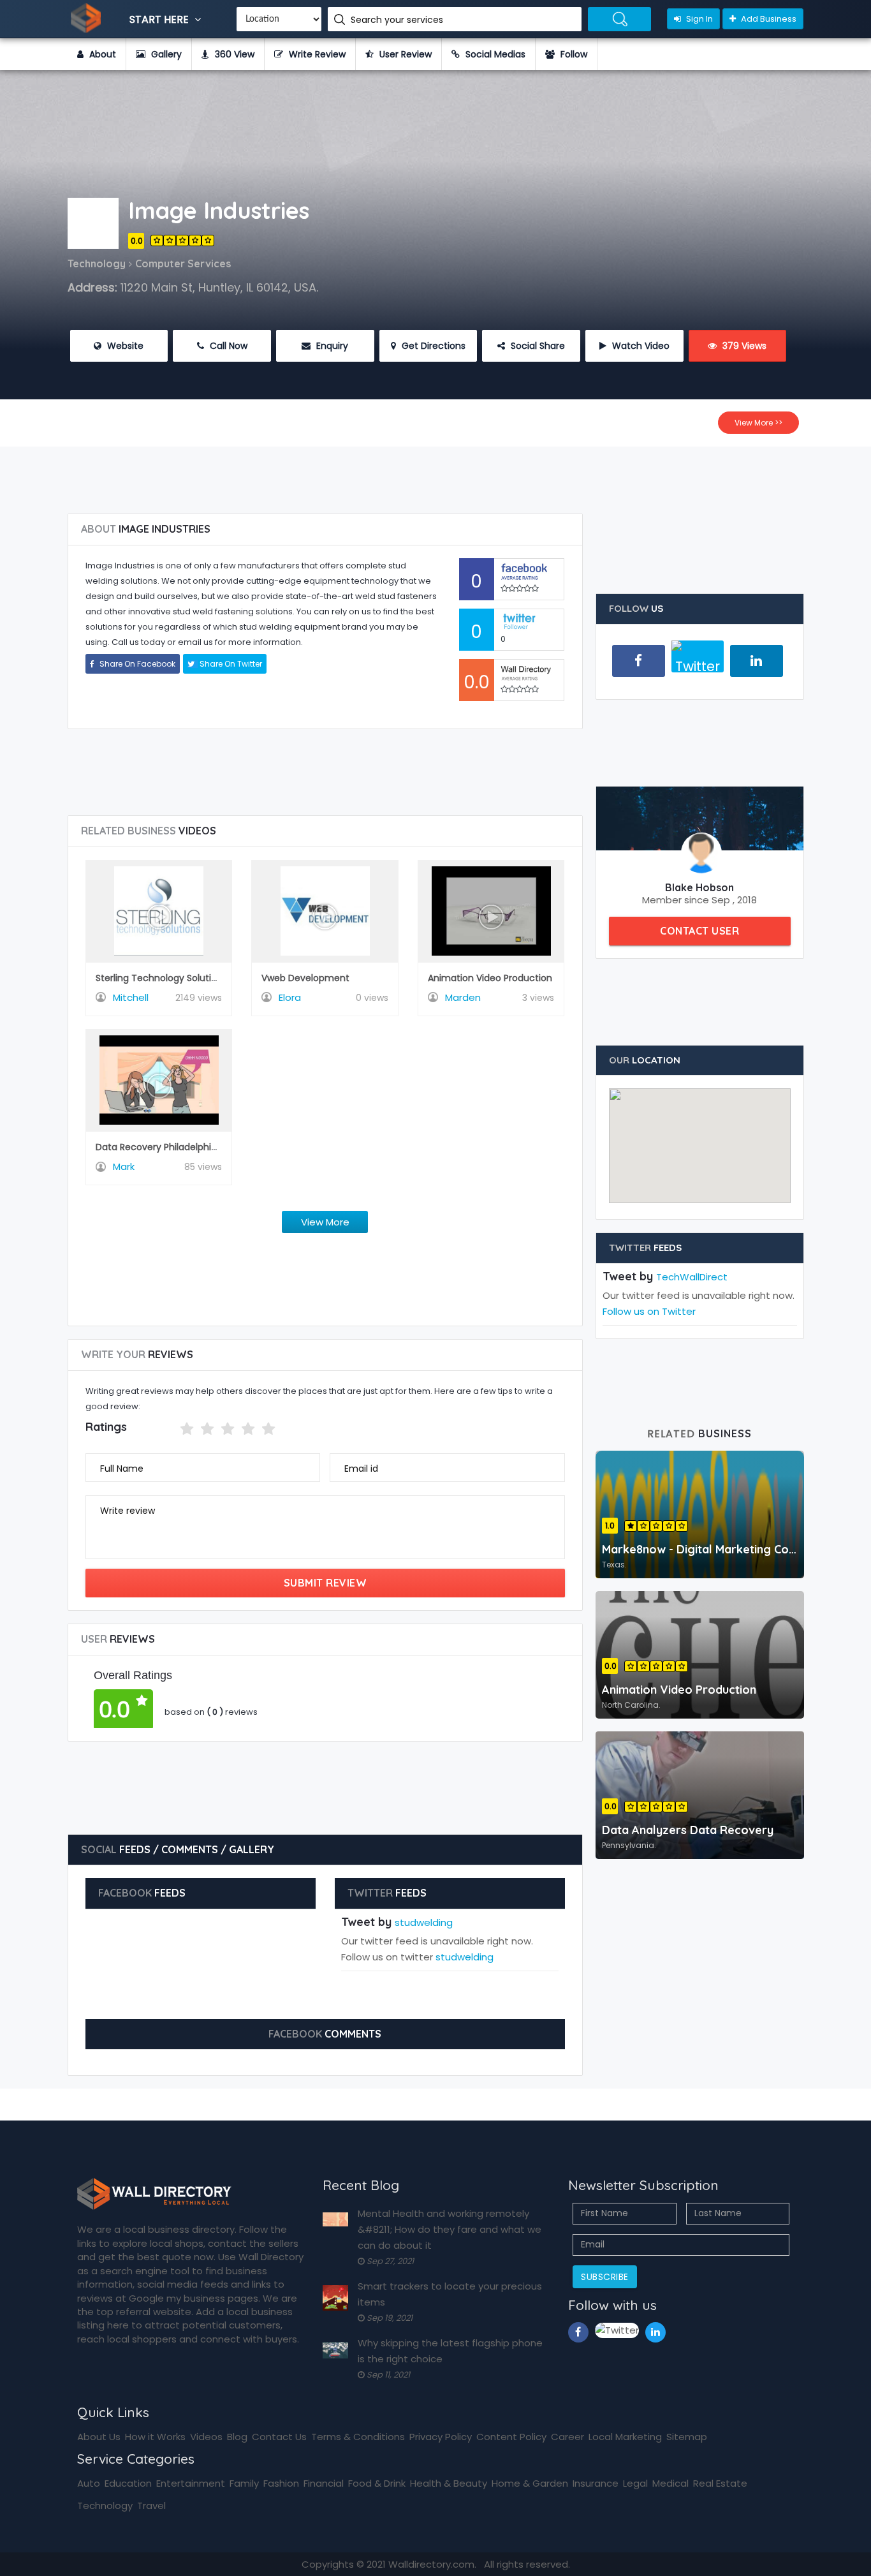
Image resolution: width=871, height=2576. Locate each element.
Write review (128, 1511)
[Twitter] (698, 662)
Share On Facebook (136, 664)
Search (619, 19)
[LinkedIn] (757, 661)
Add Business (768, 19)
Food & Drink (377, 2483)
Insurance (596, 2483)
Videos (206, 2437)
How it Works (155, 2437)
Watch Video (640, 346)
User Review (404, 54)
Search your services (398, 20)
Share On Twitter (230, 664)
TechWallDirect (692, 1277)
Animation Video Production (490, 978)
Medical (670, 2483)
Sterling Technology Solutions (161, 978)
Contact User (699, 931)
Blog (237, 2437)
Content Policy (511, 2437)
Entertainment (191, 2483)
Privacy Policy (441, 2437)
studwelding (424, 1922)
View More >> (758, 423)
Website (124, 346)
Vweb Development (305, 978)
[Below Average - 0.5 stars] (172, 1429)
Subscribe (605, 2277)
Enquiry (331, 346)
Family (244, 2483)
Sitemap (687, 2437)
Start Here (160, 19)
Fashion (281, 2483)
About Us (99, 2437)
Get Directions (432, 346)
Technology (105, 2506)
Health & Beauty (449, 2483)
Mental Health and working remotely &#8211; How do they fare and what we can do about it (450, 2229)
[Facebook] (639, 661)
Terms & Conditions (358, 2437)
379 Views (743, 346)
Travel (151, 2506)
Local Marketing (625, 2437)
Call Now (227, 346)
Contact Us (279, 2437)
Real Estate (720, 2483)
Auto (89, 2483)
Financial (324, 2483)
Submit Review (326, 1583)
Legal (635, 2483)
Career (567, 2437)
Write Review (316, 54)
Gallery (165, 54)
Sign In (699, 19)
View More (325, 1222)
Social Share (537, 346)
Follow (573, 54)
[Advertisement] (435, 475)
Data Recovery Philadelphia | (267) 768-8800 (197, 1147)
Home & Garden (530, 2483)
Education (128, 2483)
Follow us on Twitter (649, 1311)
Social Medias (494, 54)
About (101, 54)
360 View (233, 54)
